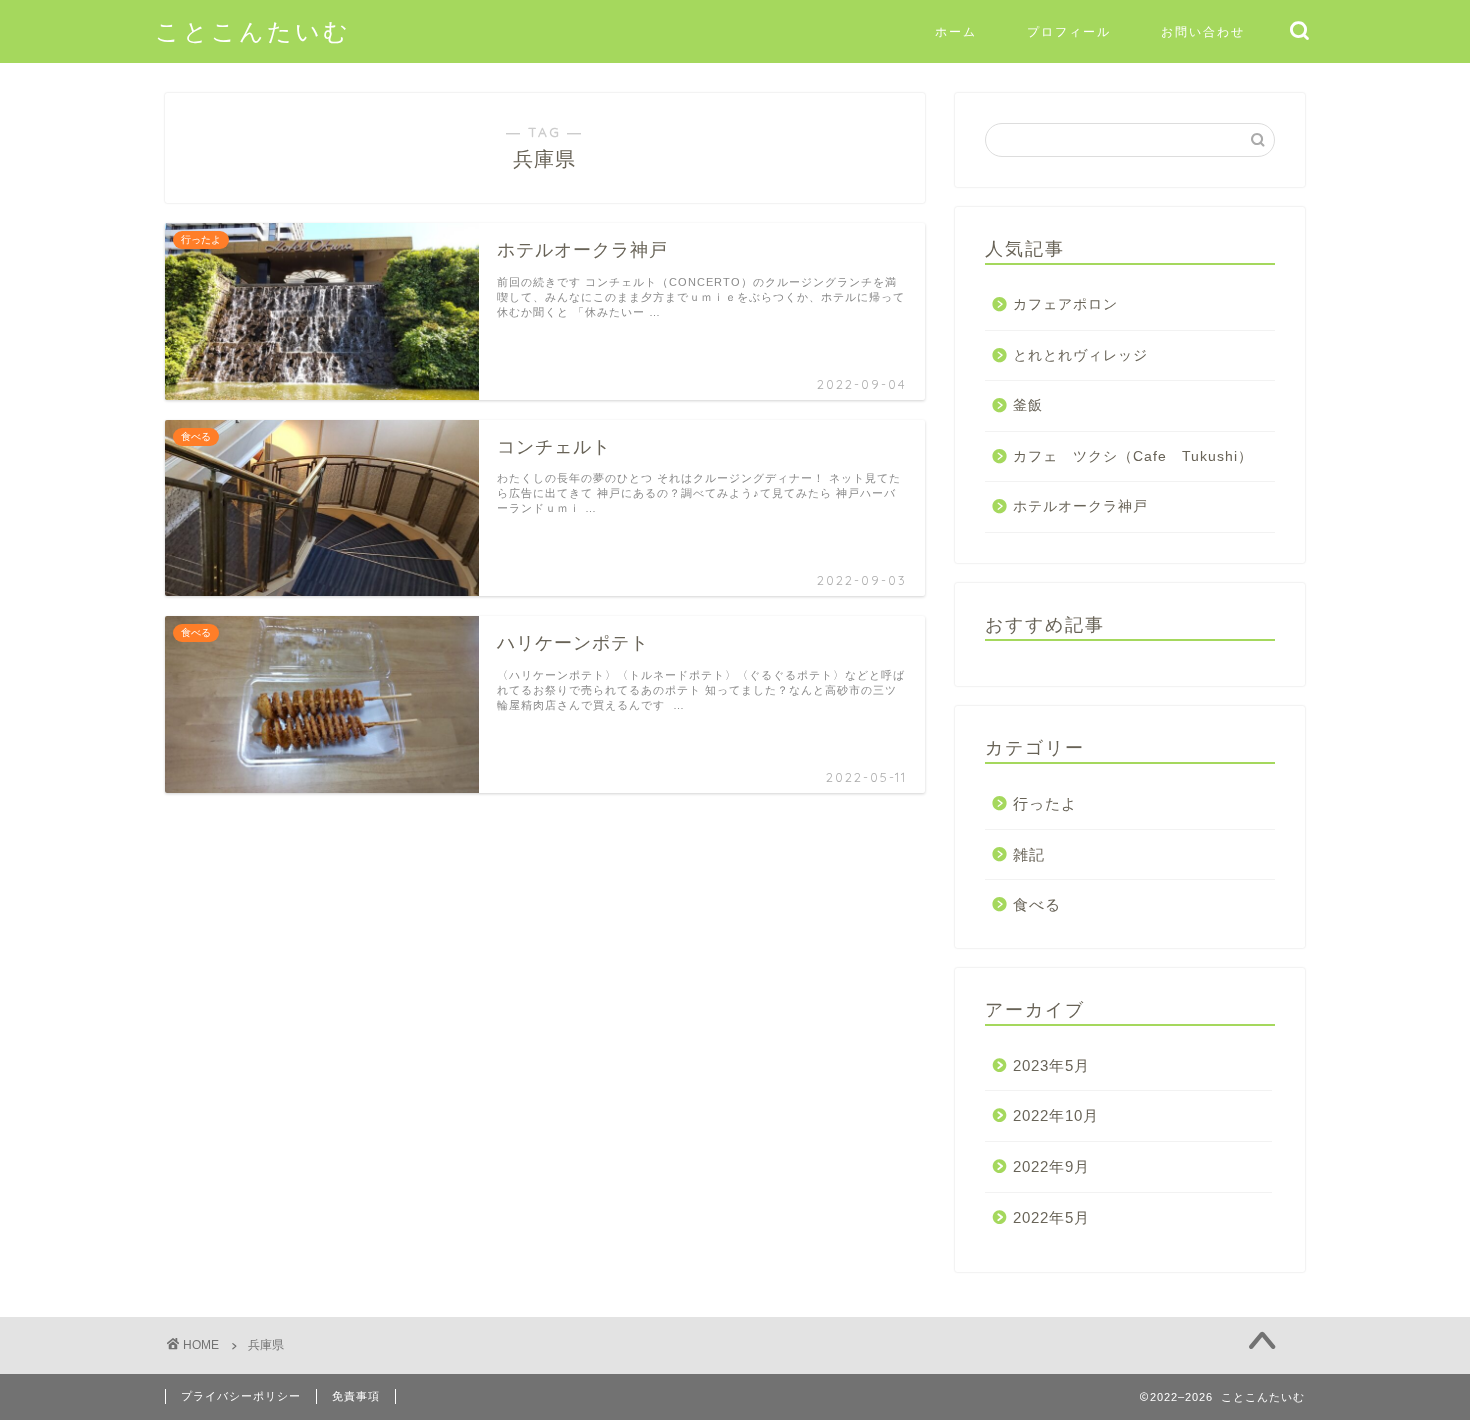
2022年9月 (1051, 1166)
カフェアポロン (1065, 304)
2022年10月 (1056, 1115)
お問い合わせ (1203, 31)
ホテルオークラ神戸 (1080, 506)
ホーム (956, 31)
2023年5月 (1051, 1065)
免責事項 (356, 1396)
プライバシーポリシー (241, 1396)
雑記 (1029, 854)
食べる (1037, 904)
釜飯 (1028, 405)
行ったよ (1045, 803)
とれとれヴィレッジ (1080, 355)
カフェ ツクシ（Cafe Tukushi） (1133, 456)
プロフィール (1069, 31)
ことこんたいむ (253, 31)
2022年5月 (1051, 1217)
